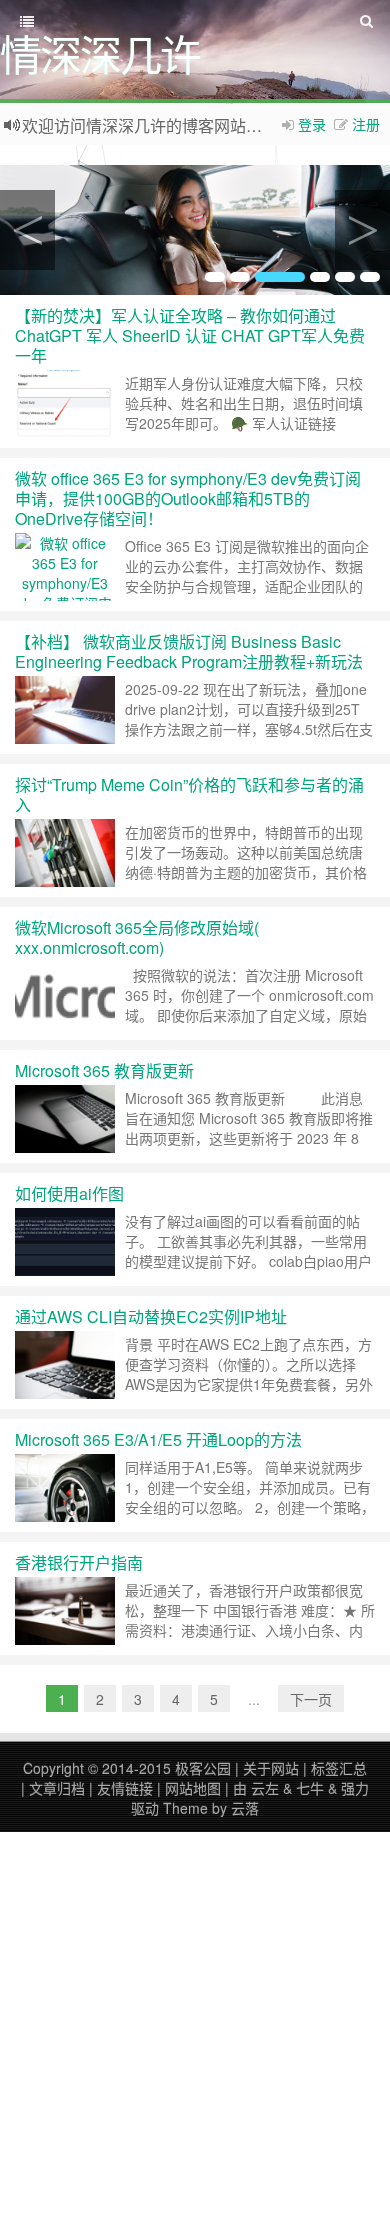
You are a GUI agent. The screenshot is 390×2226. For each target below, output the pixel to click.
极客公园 (203, 1768)
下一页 (311, 1699)
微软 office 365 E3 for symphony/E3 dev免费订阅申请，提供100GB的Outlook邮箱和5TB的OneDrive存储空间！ (188, 498)
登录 (312, 124)
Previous (27, 230)
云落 (245, 1808)
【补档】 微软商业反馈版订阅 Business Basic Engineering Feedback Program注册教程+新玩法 (189, 651)
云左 (265, 1788)
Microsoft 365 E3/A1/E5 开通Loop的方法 (158, 1439)
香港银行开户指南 (79, 1562)
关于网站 (271, 1768)
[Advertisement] (195, 2027)
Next (362, 230)
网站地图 (193, 1788)
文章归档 (57, 1788)
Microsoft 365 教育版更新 (104, 1070)
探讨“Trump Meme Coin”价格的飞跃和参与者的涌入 (189, 794)
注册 (366, 124)
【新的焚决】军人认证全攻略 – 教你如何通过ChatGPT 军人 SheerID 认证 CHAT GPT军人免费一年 (190, 335)
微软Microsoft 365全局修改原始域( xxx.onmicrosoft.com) (137, 937)
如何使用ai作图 (69, 1193)
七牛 (310, 1788)
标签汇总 (339, 1768)
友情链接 (125, 1788)
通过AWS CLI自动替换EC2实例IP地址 (151, 1316)
